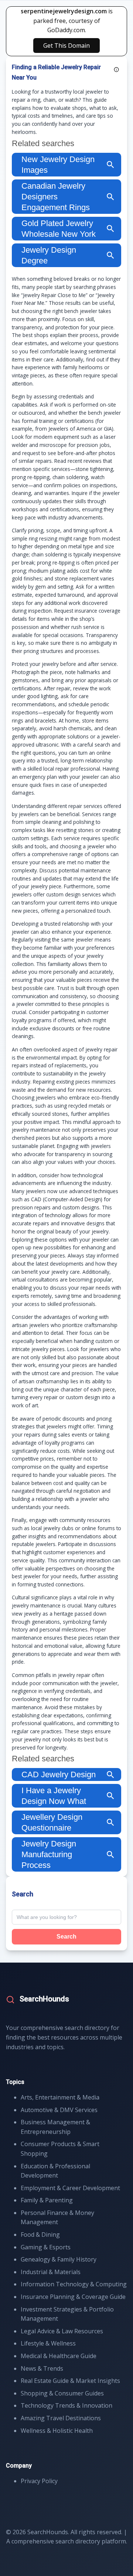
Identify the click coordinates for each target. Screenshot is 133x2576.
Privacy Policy (39, 2481)
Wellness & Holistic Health (57, 2431)
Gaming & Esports (46, 2247)
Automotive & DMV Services (59, 2110)
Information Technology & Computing (74, 2284)
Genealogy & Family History (59, 2259)
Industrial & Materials (51, 2272)
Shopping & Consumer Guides (62, 2393)
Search (66, 1937)
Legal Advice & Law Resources (62, 2331)
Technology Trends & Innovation (66, 2405)
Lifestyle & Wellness (48, 2343)
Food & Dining (40, 2235)
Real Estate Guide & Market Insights (70, 2381)
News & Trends (42, 2368)
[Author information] (116, 70)
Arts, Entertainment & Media (60, 2097)
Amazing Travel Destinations (61, 2418)
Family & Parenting (47, 2200)
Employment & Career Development (70, 2188)
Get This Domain (66, 46)
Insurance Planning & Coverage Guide (73, 2297)
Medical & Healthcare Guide (59, 2356)
